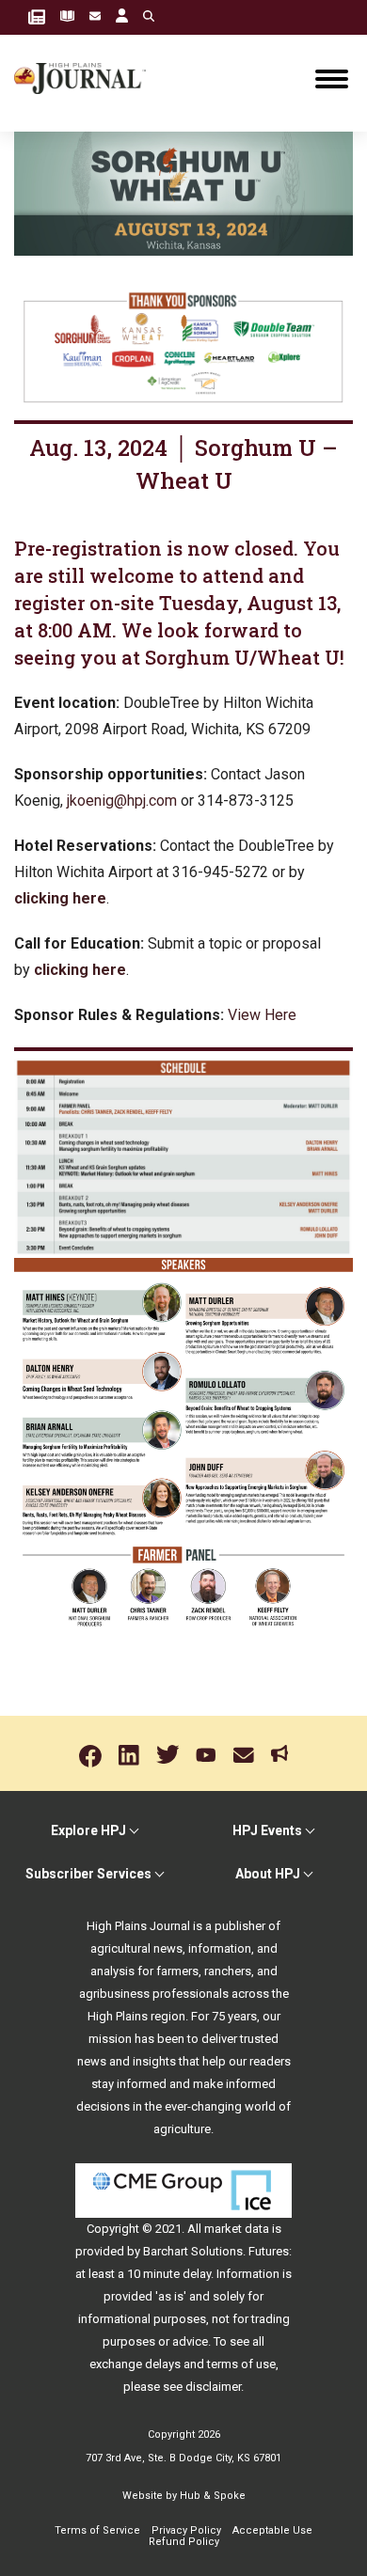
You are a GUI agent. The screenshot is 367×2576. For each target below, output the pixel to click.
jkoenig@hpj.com (122, 801)
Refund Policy (184, 2542)
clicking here (60, 898)
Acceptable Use (272, 2530)
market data (237, 2229)
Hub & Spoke (213, 2496)
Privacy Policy (186, 2530)
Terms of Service (97, 2530)
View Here (262, 1015)
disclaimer (213, 2387)
